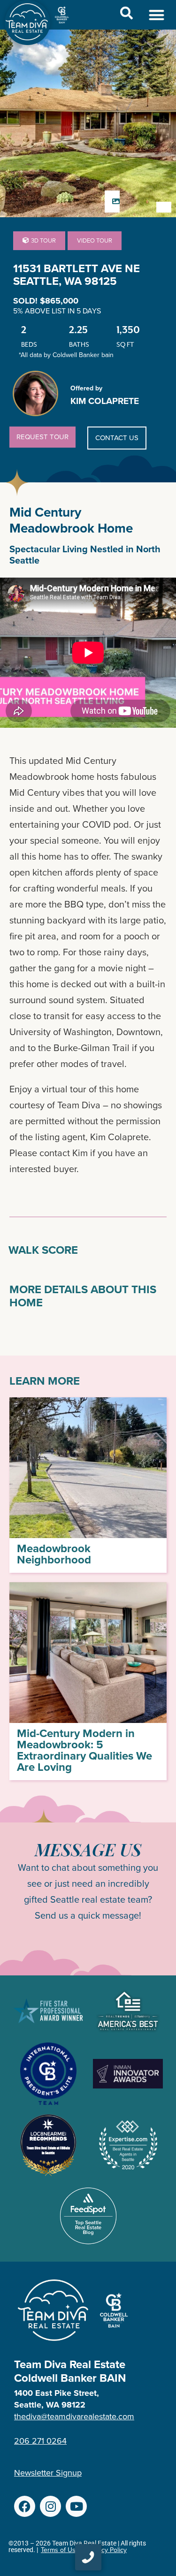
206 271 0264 (40, 2441)
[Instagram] (50, 2506)
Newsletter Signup (48, 2473)
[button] (157, 15)
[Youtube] (76, 2506)
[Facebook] (25, 2506)
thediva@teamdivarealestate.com (74, 2416)
